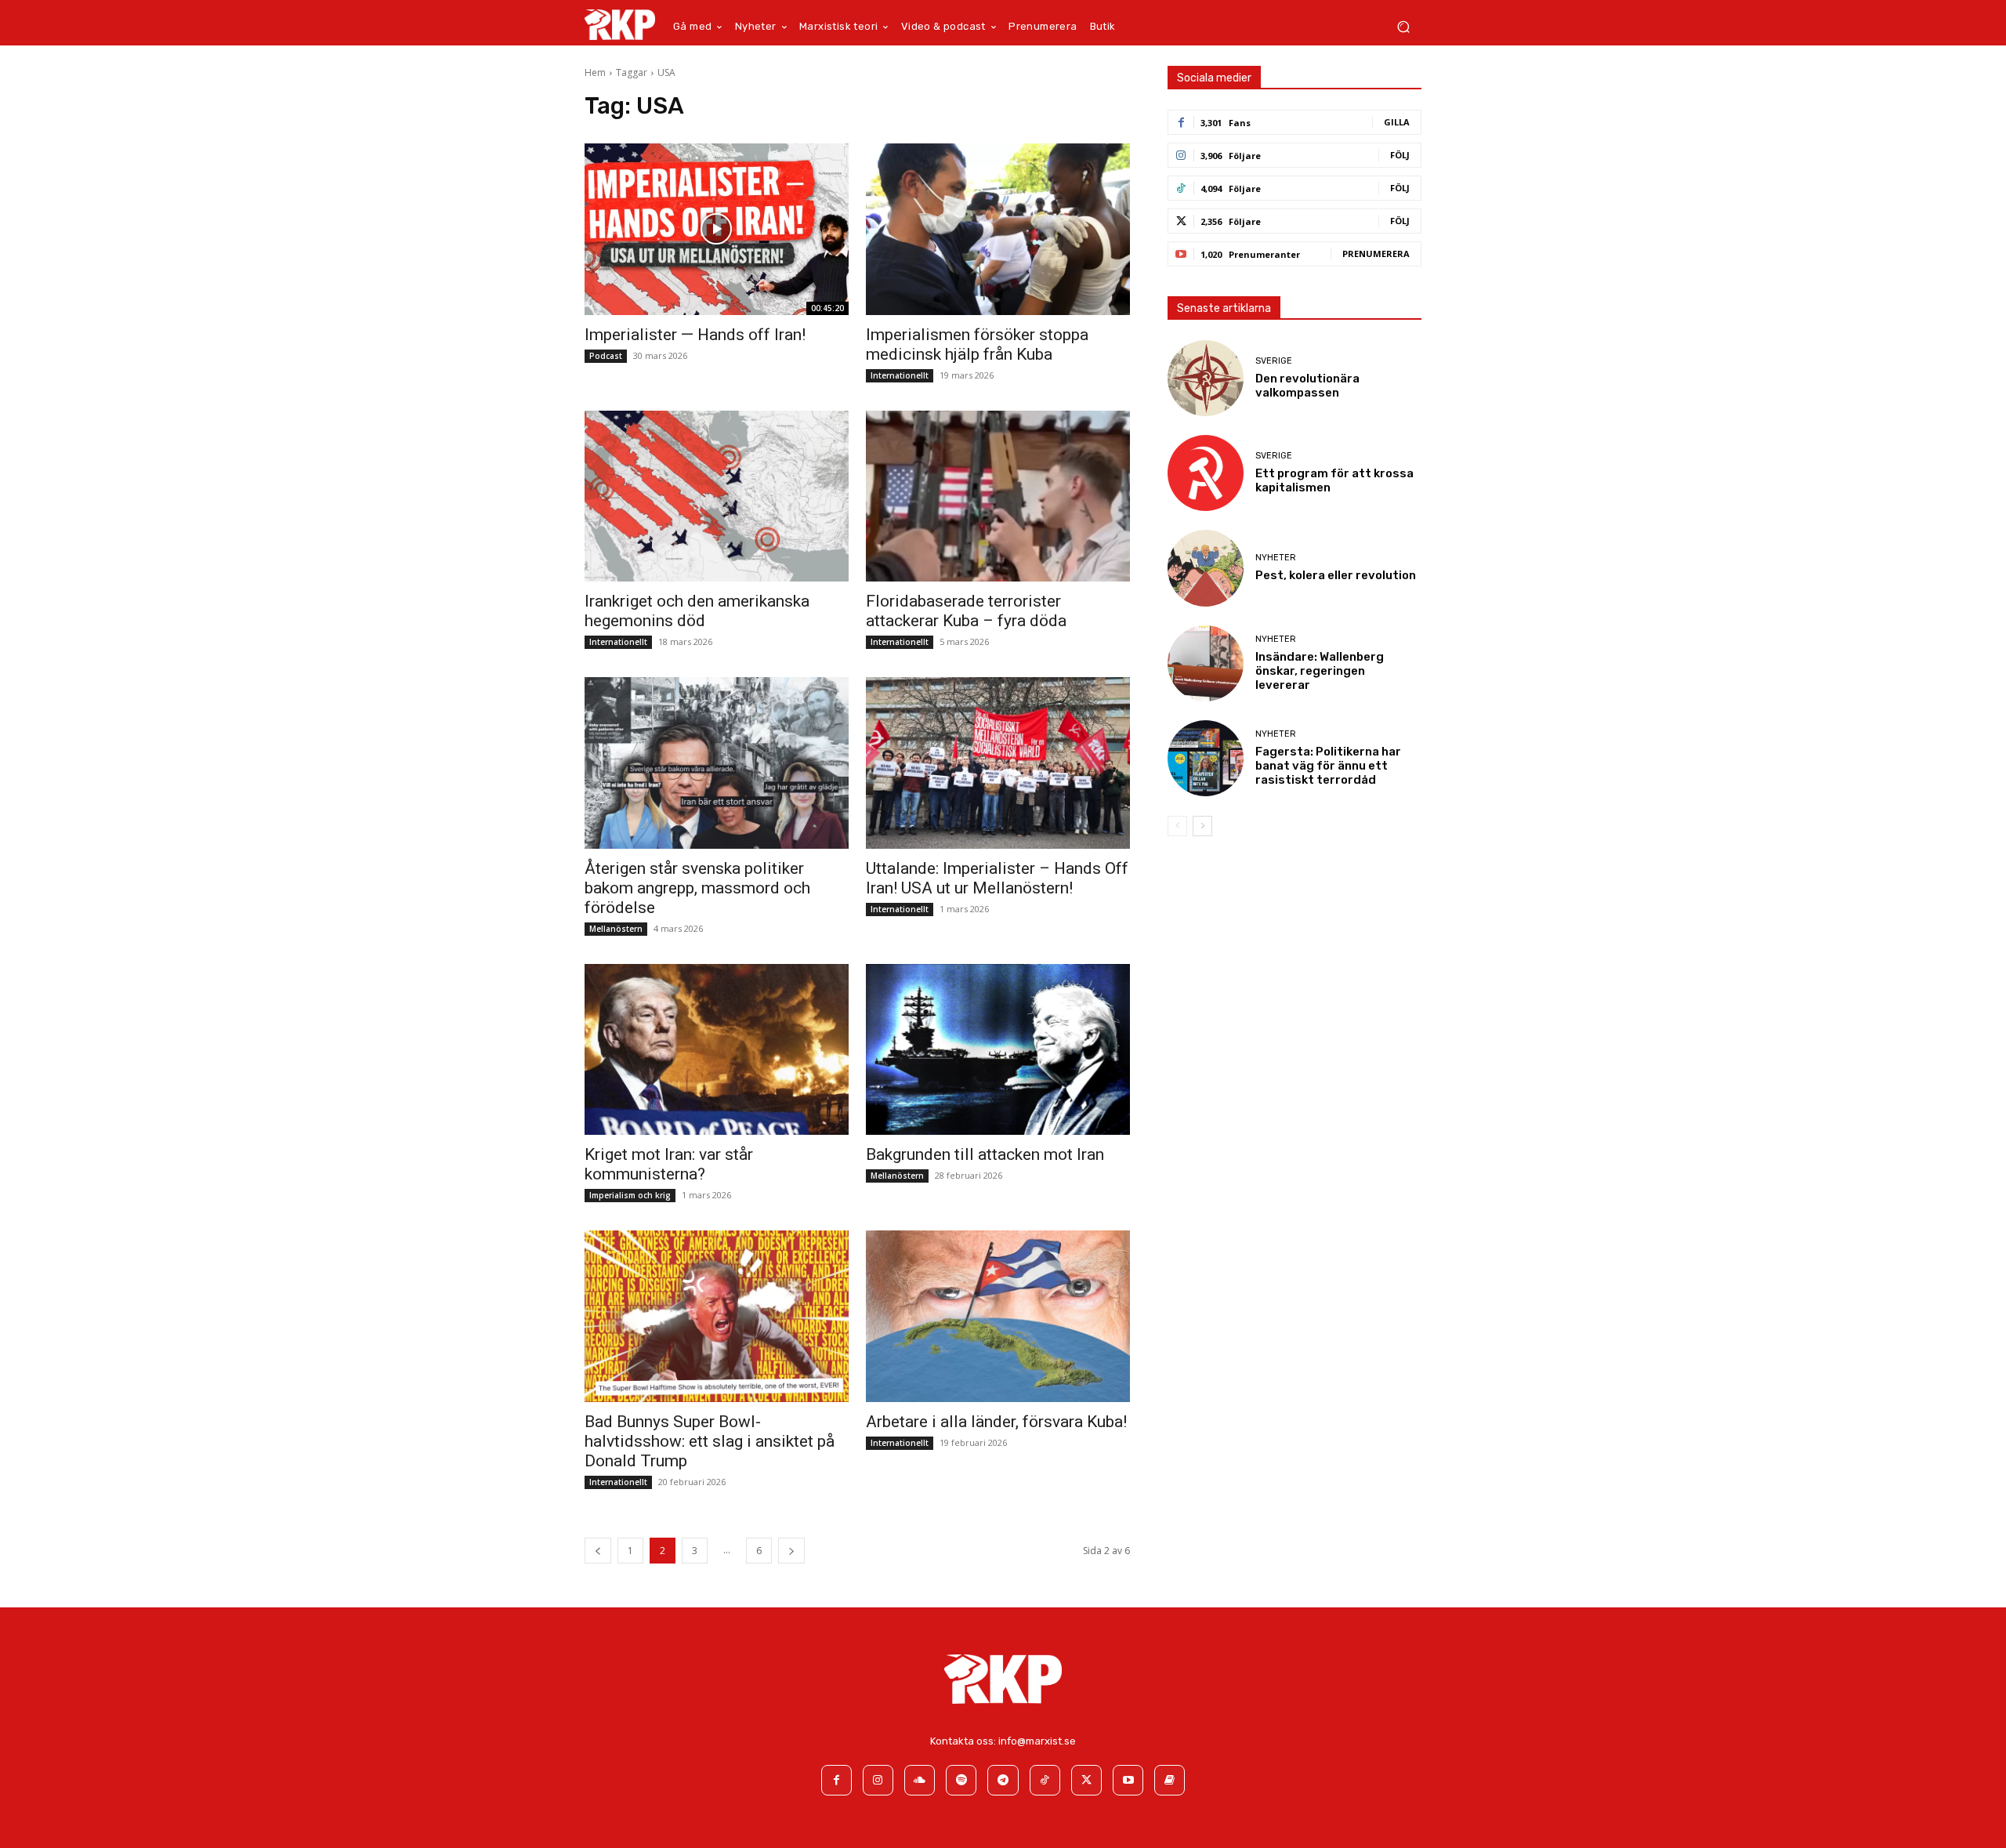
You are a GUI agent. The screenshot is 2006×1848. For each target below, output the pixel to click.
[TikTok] (1045, 1780)
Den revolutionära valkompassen (1307, 386)
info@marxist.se (1037, 1741)
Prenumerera (1376, 254)
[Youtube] (1128, 1780)
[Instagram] (878, 1780)
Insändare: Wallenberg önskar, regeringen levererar (1320, 671)
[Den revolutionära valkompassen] (1206, 378)
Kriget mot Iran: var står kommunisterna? (669, 1164)
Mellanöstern (616, 929)
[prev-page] (598, 1551)
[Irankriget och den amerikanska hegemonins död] (716, 496)
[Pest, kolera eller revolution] (1206, 568)
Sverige (1274, 361)
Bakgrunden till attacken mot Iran (985, 1154)
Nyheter (1276, 558)
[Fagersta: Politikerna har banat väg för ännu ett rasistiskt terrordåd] (1206, 758)
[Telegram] (1003, 1780)
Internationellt (900, 375)
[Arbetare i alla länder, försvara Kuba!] (998, 1316)
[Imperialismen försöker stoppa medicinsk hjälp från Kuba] (998, 229)
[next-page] (791, 1551)
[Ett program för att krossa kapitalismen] (1206, 473)
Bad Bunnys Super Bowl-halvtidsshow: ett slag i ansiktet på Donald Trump (710, 1441)
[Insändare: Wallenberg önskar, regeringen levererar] (1206, 663)
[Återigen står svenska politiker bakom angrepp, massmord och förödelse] (716, 763)
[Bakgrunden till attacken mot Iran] (998, 1050)
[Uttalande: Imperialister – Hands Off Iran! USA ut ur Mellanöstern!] (998, 763)
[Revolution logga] (620, 24)
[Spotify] (961, 1780)
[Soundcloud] (920, 1780)
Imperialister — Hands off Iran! (695, 335)
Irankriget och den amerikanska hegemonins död (697, 611)
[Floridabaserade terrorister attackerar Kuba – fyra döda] (998, 496)
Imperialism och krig (630, 1195)
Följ (1400, 155)
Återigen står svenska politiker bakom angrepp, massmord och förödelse (697, 888)
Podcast (606, 356)
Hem (595, 72)
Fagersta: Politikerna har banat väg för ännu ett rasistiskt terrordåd (1328, 766)
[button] (1403, 27)
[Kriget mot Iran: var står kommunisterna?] (716, 1050)
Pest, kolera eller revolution (1336, 575)
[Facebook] (836, 1780)
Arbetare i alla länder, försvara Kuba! (996, 1422)
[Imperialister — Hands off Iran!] (716, 229)
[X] (1086, 1780)
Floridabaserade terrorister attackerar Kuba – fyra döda (966, 611)
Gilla (1397, 122)
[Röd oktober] (1170, 1780)
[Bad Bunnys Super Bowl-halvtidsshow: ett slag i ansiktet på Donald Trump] (716, 1316)
